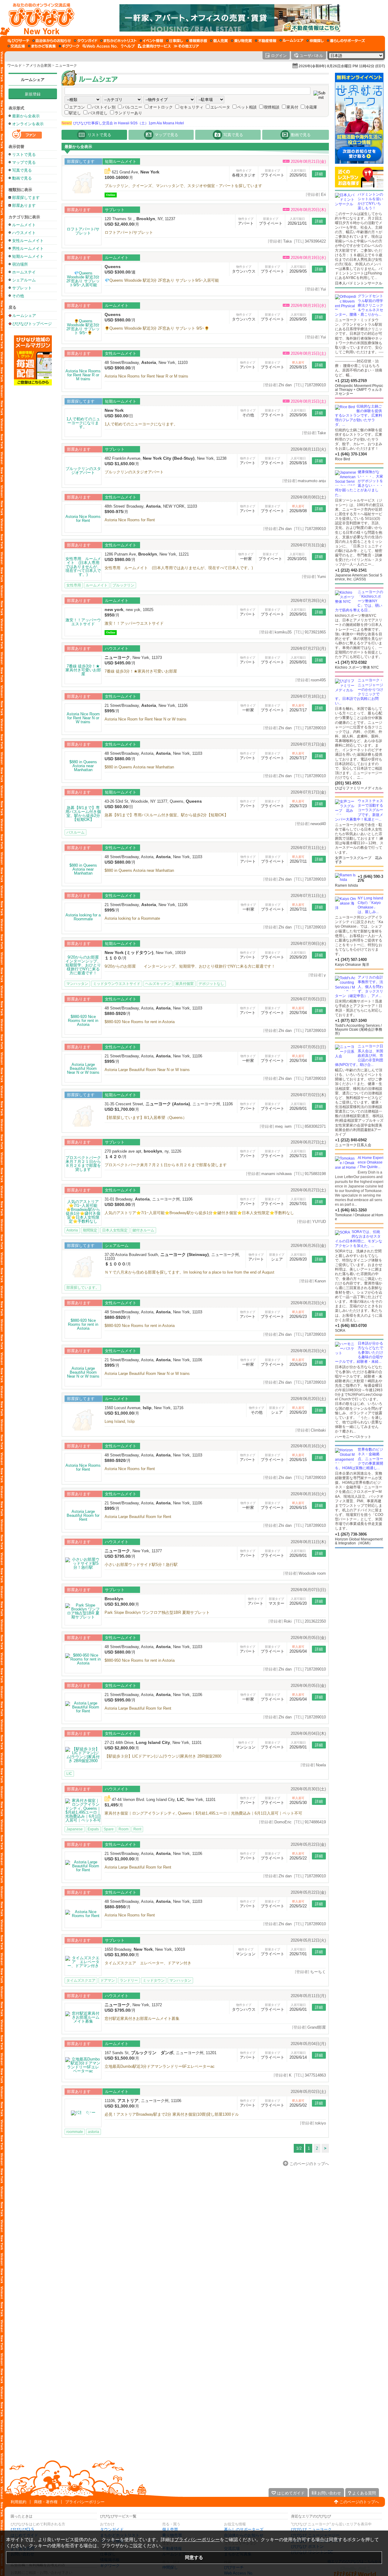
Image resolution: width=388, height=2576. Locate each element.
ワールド (15, 65)
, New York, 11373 (133, 658)
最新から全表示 (26, 116)
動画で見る (22, 178)
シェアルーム (24, 280)
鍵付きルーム (143, 1230)
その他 (18, 296)
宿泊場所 (20, 264)
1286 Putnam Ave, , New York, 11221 (147, 554)
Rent (137, 1829)
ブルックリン (123, 585)
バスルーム (75, 832)
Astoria (72, 1230)
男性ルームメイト (28, 249)
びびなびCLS (22, 2529)
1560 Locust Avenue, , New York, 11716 (144, 1408)
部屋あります (24, 205)
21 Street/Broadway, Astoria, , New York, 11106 (153, 1056)
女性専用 (74, 585)
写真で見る (22, 170)
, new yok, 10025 (129, 610)
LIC (69, 1774)
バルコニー (132, 107)
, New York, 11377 (133, 1551)
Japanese (75, 1829)
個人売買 (170, 2529)
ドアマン (108, 1980)
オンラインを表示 (28, 124)
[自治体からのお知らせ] (52, 41)
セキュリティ (192, 107)
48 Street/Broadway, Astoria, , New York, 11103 (153, 753)
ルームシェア (33, 80)
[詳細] (83, 183)
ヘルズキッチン (158, 984)
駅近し (75, 113)
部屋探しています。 (83, 1288)
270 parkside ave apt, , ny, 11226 (143, 1151)
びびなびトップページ (32, 324)
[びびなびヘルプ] (128, 46)
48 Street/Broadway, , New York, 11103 (146, 363)
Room (124, 1829)
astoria (94, 2132)
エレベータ (220, 107)
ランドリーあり (128, 113)
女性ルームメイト (28, 241)
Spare (109, 1829)
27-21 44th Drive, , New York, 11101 (153, 1743)
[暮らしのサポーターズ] (346, 41)
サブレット (22, 288)
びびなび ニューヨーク (311, 2529)
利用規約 (18, 2502)
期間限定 (90, 1230)
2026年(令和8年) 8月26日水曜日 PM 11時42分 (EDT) (342, 66)
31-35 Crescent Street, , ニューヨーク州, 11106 (169, 1104)
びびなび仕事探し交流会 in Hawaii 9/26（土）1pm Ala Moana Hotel (123, 123)
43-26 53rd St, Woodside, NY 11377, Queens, (153, 801)
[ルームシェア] (291, 41)
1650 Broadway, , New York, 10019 (145, 1949)
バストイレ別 (104, 107)
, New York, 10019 (145, 953)
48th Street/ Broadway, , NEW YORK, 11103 (151, 506)
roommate (75, 2132)
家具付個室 (185, 984)
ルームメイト (24, 225)
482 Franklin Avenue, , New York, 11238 (166, 458)
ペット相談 (247, 107)
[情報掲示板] (197, 41)
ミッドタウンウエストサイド (117, 984)
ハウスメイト (24, 233)
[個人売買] (219, 41)
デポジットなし (211, 984)
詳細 (319, 174)
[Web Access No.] (100, 46)
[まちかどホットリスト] (119, 41)
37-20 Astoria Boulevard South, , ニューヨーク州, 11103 (172, 1257)
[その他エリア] (186, 46)
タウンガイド (112, 2529)
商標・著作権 (46, 2502)
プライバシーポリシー (85, 2502)
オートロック (161, 107)
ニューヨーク (66, 65)
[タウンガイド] (86, 41)
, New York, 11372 (133, 2005)
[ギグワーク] (69, 46)
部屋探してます (26, 198)
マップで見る (24, 162)
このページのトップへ (359, 2502)
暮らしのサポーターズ (244, 2529)
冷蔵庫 (311, 107)
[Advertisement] (359, 1597)
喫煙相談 (272, 107)
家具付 (292, 107)
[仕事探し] (175, 41)
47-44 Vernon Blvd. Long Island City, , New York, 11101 (164, 1800)
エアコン (77, 107)
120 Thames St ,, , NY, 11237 (140, 219)
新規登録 (33, 94)
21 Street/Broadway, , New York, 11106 (146, 705)
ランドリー (129, 1980)
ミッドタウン (154, 1980)
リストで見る (24, 154)
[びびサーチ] (18, 41)
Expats (93, 1829)
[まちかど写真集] (42, 46)
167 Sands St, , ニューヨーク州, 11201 (161, 2053)
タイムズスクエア (81, 1980)
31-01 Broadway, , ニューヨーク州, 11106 (149, 1199)
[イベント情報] (151, 41)
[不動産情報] (266, 41)
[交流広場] (16, 46)
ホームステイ (24, 272)
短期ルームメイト (28, 256)
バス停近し (98, 113)
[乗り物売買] (241, 41)
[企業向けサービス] (154, 46)
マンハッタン (77, 984)
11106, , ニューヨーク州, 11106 (143, 2101)
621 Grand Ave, (136, 172)
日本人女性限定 (115, 1230)
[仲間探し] (315, 41)
